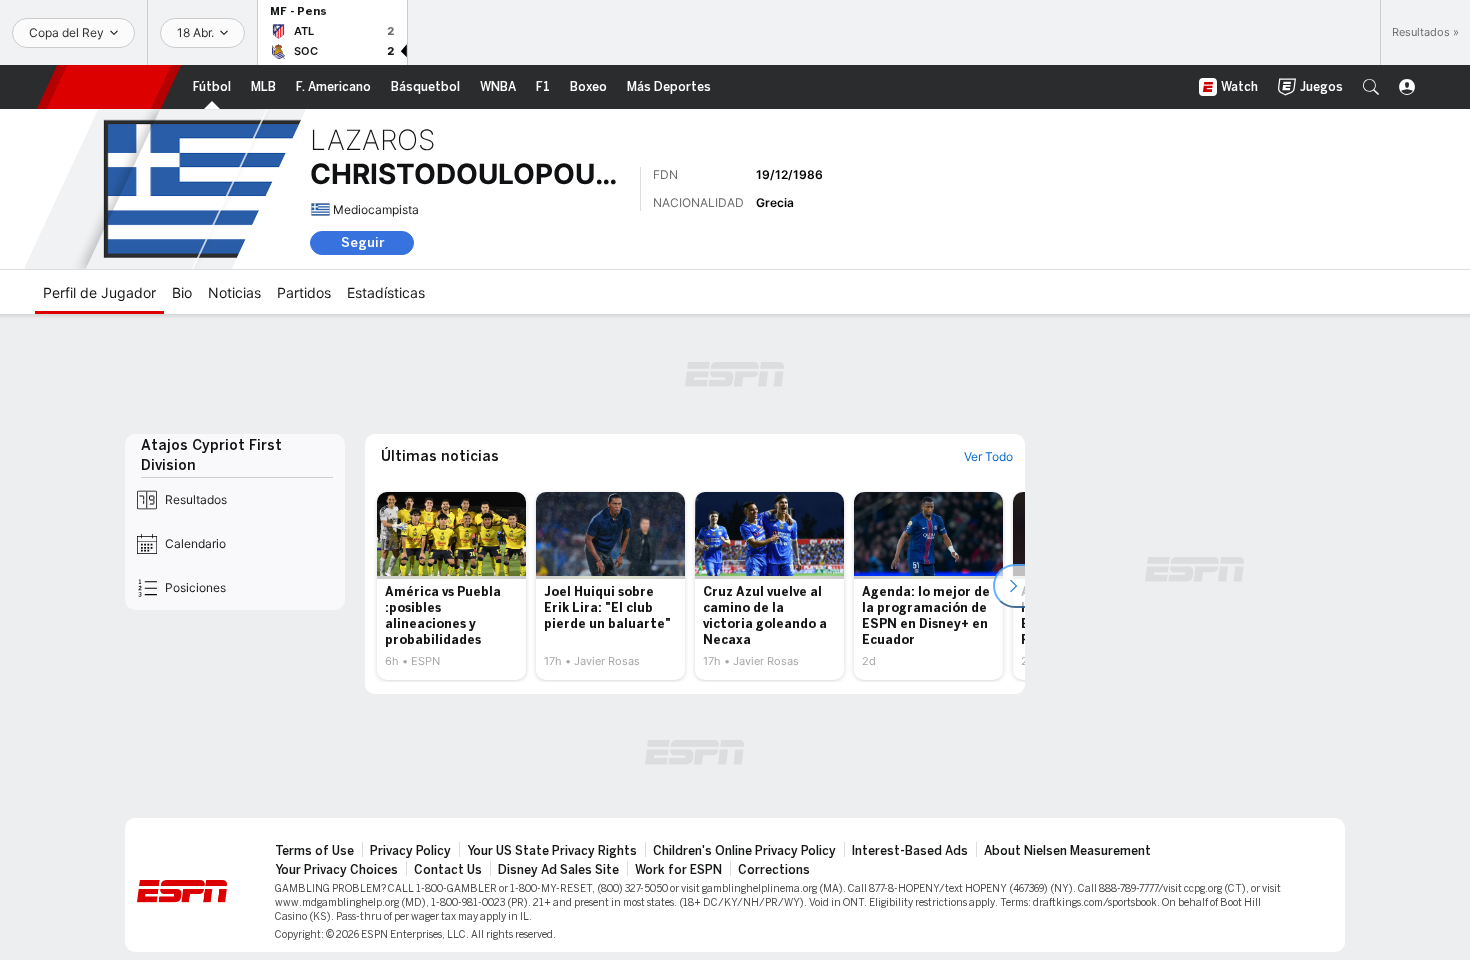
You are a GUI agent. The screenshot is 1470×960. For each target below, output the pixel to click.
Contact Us (448, 870)
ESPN (109, 87)
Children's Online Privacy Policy (744, 851)
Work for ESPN (678, 870)
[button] (1371, 87)
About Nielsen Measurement (1067, 851)
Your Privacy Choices (336, 870)
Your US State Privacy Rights (552, 851)
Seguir (362, 242)
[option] (451, 586)
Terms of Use (314, 851)
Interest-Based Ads (910, 851)
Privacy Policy (410, 851)
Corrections (774, 870)
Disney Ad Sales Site (558, 870)
